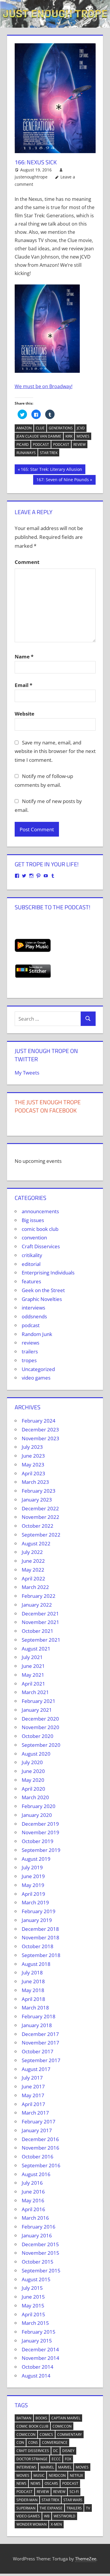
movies (83, 436)
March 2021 (35, 1692)
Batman (24, 2418)
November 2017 (40, 2043)
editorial (31, 1264)
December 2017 (40, 2034)
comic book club (40, 1229)
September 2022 (41, 1535)
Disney (68, 2451)
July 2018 (32, 1972)
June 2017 (33, 2086)
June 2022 (33, 1561)
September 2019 (41, 1850)
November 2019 (40, 1832)
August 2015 (36, 2279)
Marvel (47, 2467)
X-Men (56, 2524)
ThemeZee (86, 2559)
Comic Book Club (32, 2426)
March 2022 (35, 1587)
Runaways (26, 453)
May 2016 (33, 2200)
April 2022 (33, 1578)
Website (24, 714)
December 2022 (40, 1508)
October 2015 (38, 2262)
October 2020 (38, 1736)
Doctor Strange (32, 2459)
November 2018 (40, 1937)
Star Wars (73, 2500)
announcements (40, 1211)
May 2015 (33, 2306)
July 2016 (32, 2183)
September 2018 (41, 1955)
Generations (61, 428)
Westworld (65, 2516)
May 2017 (33, 2095)
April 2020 (33, 1789)
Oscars (51, 2483)
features (31, 1281)
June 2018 (33, 1981)
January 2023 (37, 1500)
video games (36, 1378)
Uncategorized (38, 1369)
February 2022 (39, 1596)
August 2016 (36, 2174)
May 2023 (33, 1465)
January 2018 (37, 2025)
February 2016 (39, 2227)
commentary (70, 2435)
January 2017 (37, 2130)
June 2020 (33, 1771)
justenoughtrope (31, 177)
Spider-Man (27, 2500)
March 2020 (35, 1797)
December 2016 (40, 2139)
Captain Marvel (66, 2418)
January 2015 (37, 2341)
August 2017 (36, 2069)
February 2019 (39, 1911)
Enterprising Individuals (48, 1273)
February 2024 (39, 1421)
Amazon (24, 428)
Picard (23, 444)
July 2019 (32, 1867)
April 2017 (33, 2104)
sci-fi (74, 2492)
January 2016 (37, 2235)
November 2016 (40, 2148)
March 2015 (35, 2323)
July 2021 (32, 1657)
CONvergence (55, 2442)
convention (34, 1237)
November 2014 (40, 2358)
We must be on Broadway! (44, 386)
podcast (41, 444)
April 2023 (33, 1473)
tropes (29, 1360)
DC (56, 2451)
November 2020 (40, 1727)
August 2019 (36, 1859)
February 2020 (39, 1806)
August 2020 (36, 1754)
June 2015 (33, 2297)
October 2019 (38, 1841)
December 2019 (40, 1824)
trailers (30, 1351)
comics (46, 2435)
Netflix (76, 2475)
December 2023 (40, 1429)
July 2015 (32, 2288)
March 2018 (35, 2008)
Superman (26, 2508)
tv (88, 2508)
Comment (27, 562)
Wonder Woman (32, 2524)
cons (33, 2442)
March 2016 (35, 2218)
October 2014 (38, 2367)
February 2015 (39, 2332)
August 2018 (36, 1964)
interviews (33, 1308)
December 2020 (40, 1719)
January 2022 (37, 1605)
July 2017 (32, 2078)
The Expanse (51, 2508)
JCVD (81, 428)
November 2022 (40, 1517)
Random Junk (37, 1334)
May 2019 (33, 1885)
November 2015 (40, 2253)
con (20, 2442)
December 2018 (40, 1929)
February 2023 (39, 1491)
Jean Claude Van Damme (39, 436)
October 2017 (38, 2051)
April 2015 (33, 2314)
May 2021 (33, 1675)
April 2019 (33, 1894)
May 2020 (33, 1780)
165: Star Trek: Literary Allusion (51, 470)
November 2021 (40, 1622)
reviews (31, 1343)
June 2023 (33, 1456)
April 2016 (33, 2209)
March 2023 (35, 1482)
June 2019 (33, 1876)
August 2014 (36, 2376)
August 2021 (36, 1649)
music (39, 2475)
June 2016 (33, 2192)
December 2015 (40, 2244)
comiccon (62, 2426)
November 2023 (40, 1438)
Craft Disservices (41, 1246)
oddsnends (34, 1316)
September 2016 (41, 2165)
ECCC (56, 2459)
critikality (32, 1255)
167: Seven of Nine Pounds (62, 481)
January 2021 (37, 1710)
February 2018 (39, 2016)
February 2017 (39, 2121)
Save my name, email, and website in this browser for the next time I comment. (55, 751)
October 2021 (38, 1631)
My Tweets (27, 1073)
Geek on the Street (43, 1290)
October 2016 (38, 2157)
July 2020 (32, 1762)
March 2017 (35, 2113)
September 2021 (41, 1640)
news (21, 2483)
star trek (49, 453)
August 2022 (36, 1543)
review (79, 444)
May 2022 (33, 1570)
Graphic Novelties (42, 1299)
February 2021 (39, 1701)
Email (23, 685)
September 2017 (41, 2060)
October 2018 (38, 1946)
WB (47, 2516)
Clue (40, 428)
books (41, 2418)
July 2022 (32, 1552)
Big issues (33, 1220)
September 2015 (41, 2270)
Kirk (69, 436)
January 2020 (37, 1815)
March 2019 (35, 1902)
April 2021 (33, 1684)
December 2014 (40, 2349)
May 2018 (33, 1990)
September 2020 (41, 1745)
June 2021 (33, 1666)
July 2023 (32, 1447)
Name (24, 657)
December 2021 (40, 1614)
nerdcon (57, 2475)
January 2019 (37, 1920)
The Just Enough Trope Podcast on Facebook (48, 1106)
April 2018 (33, 1999)
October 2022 (38, 1526)
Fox (68, 2459)
